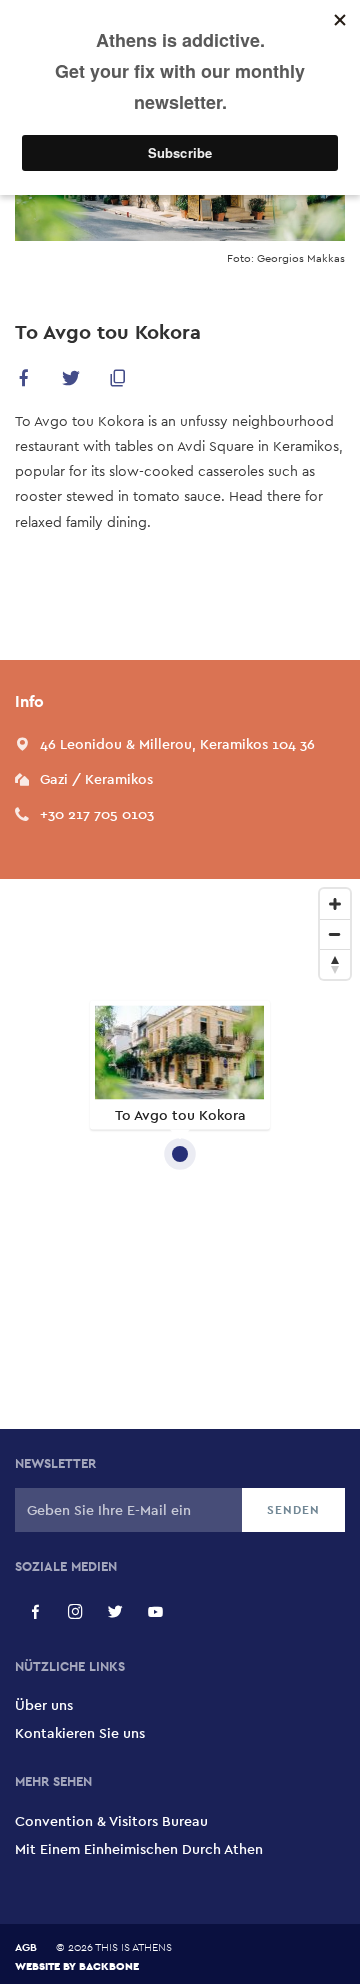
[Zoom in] (335, 904)
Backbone (109, 1965)
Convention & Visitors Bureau (111, 1821)
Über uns (44, 1705)
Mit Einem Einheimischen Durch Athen (139, 1849)
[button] (24, 381)
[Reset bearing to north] (335, 964)
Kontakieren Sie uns (80, 1733)
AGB (26, 1947)
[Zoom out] (335, 934)
